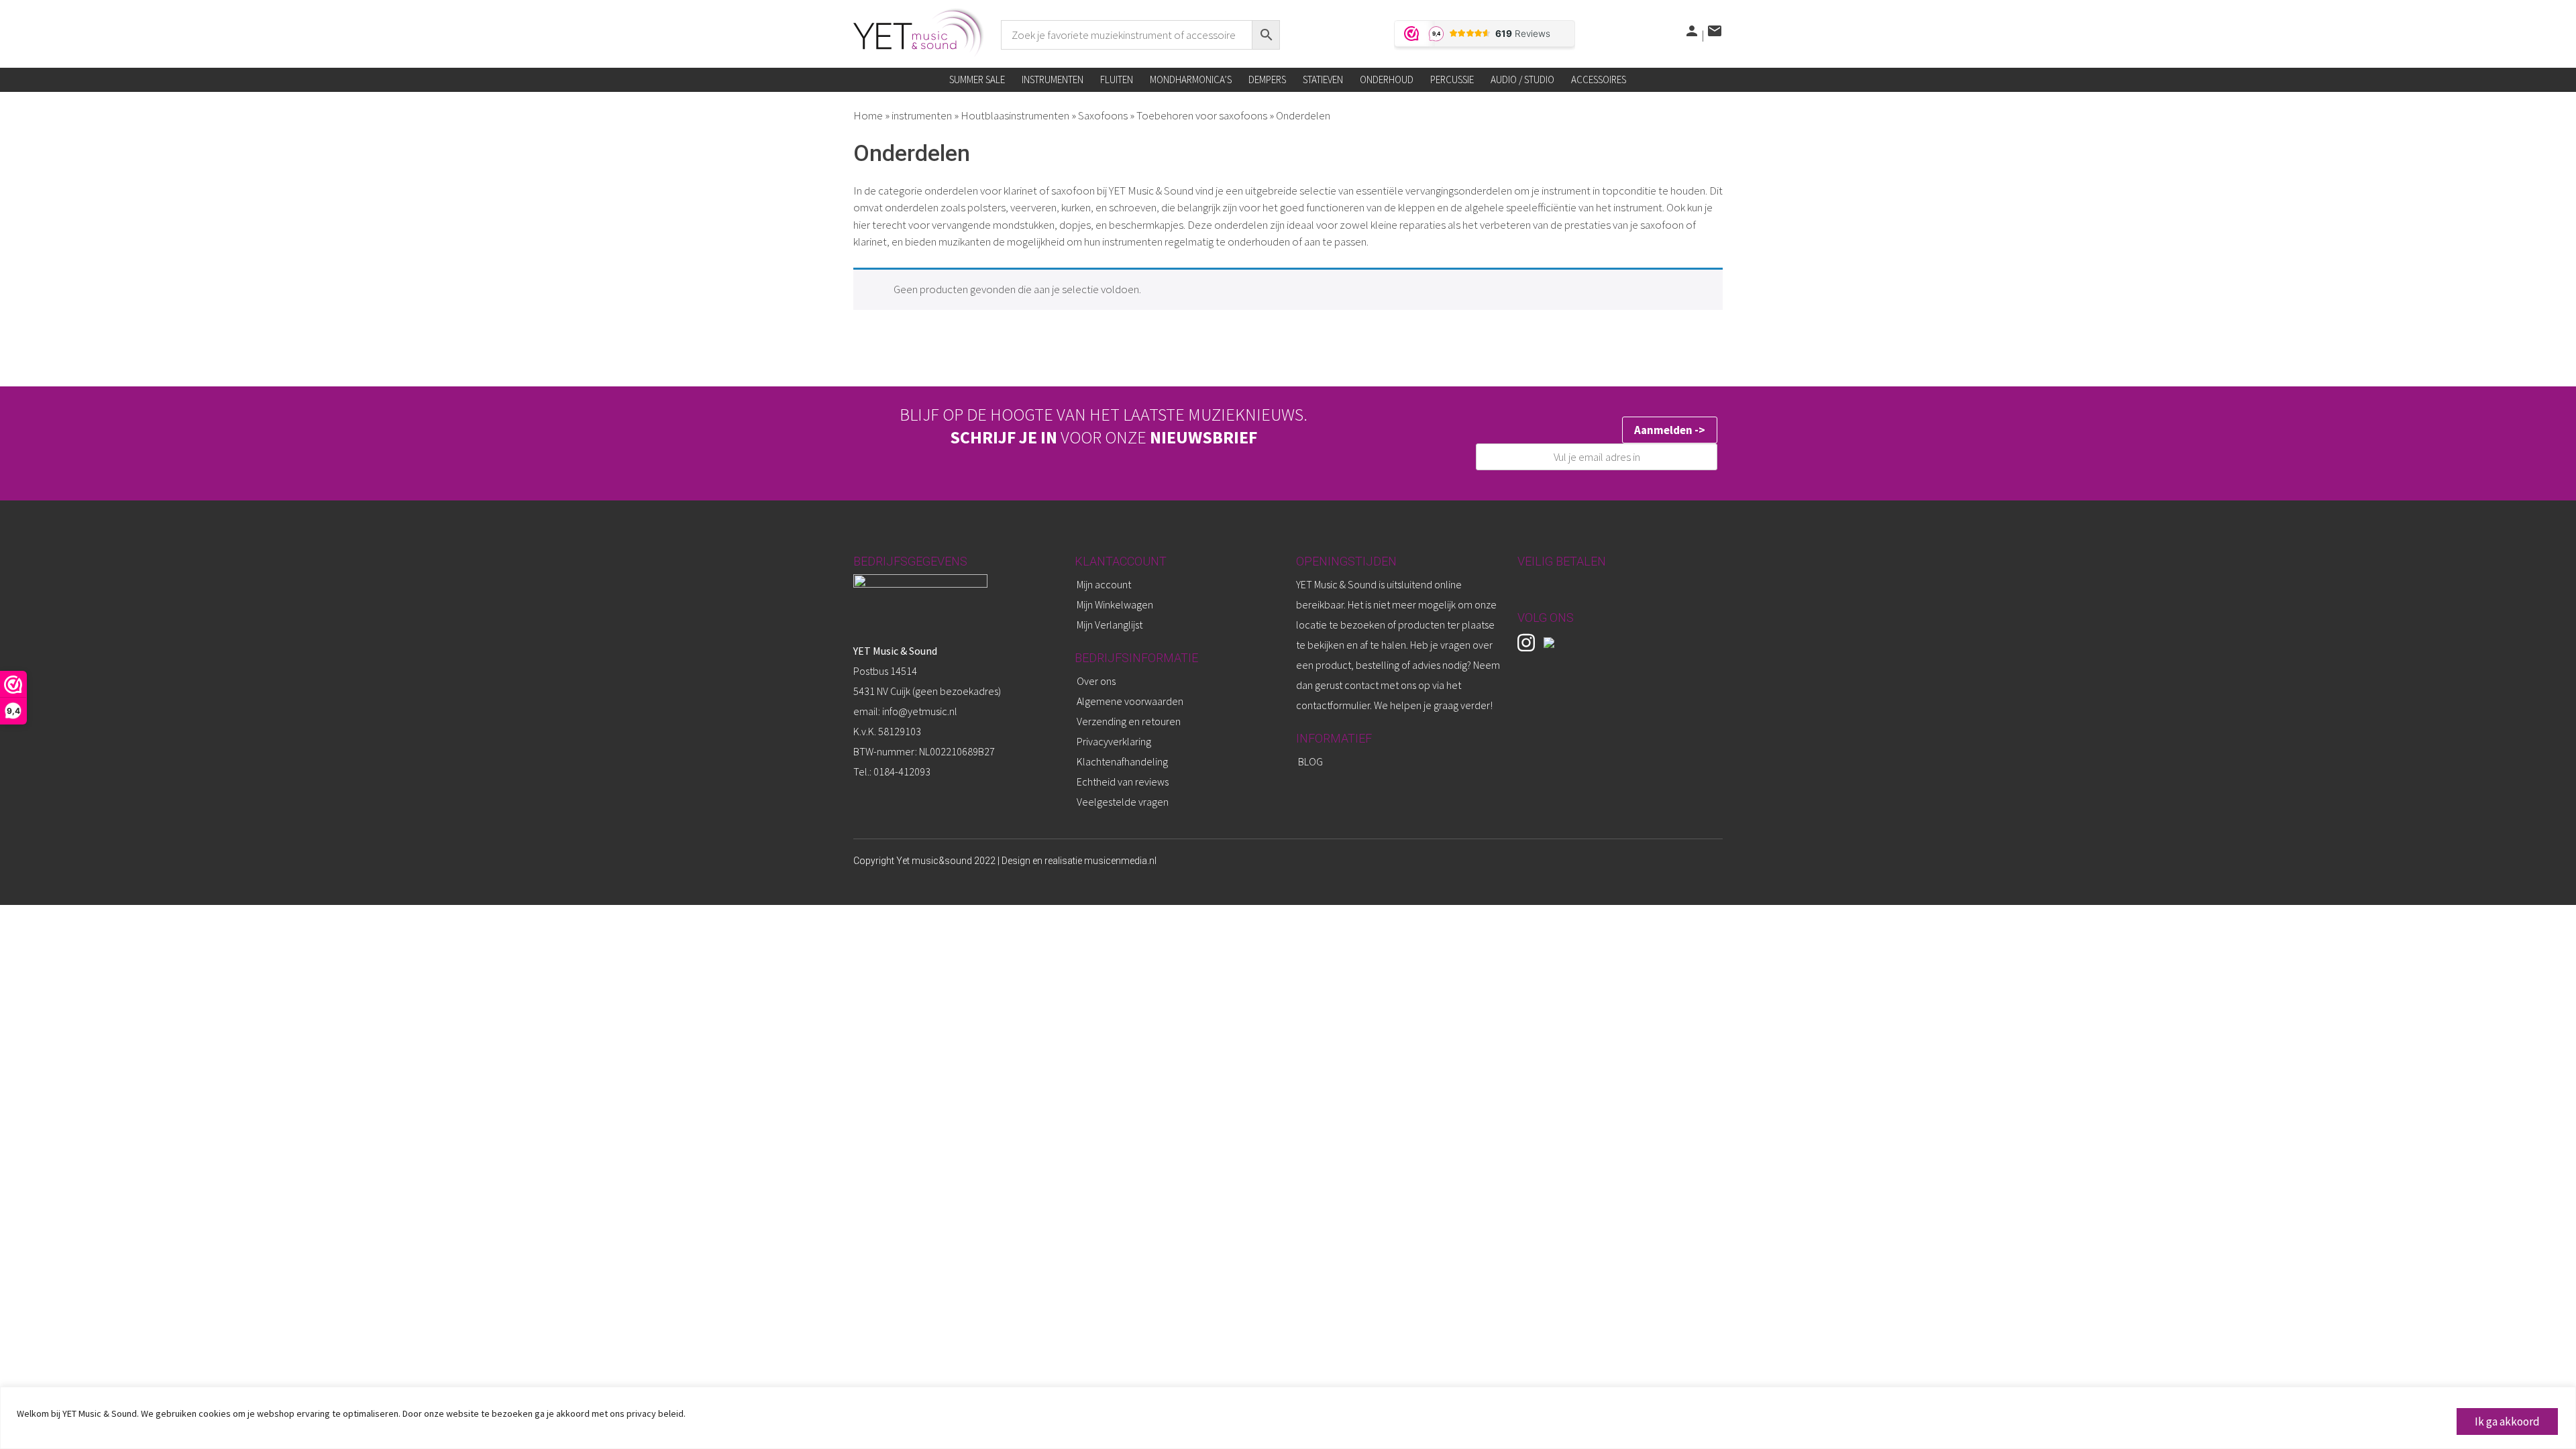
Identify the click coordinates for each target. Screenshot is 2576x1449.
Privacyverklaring (1114, 741)
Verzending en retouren (1129, 721)
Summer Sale (977, 79)
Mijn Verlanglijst (1110, 625)
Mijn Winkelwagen (1115, 604)
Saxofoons (1103, 115)
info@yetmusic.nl (919, 711)
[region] (1288, 1418)
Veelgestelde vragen (1123, 802)
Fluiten (1117, 79)
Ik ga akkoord (2507, 1421)
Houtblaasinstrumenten (1015, 115)
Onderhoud (1387, 79)
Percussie (1452, 79)
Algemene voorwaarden (1130, 701)
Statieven (1323, 79)
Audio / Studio (1522, 79)
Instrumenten (1053, 79)
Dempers (1267, 79)
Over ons (1096, 681)
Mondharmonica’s (1191, 79)
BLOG (1310, 761)
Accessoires (1599, 79)
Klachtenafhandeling (1122, 761)
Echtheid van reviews (1123, 782)
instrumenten (922, 115)
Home (868, 115)
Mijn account (1104, 584)
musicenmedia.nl (1120, 861)
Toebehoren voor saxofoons (1202, 115)
